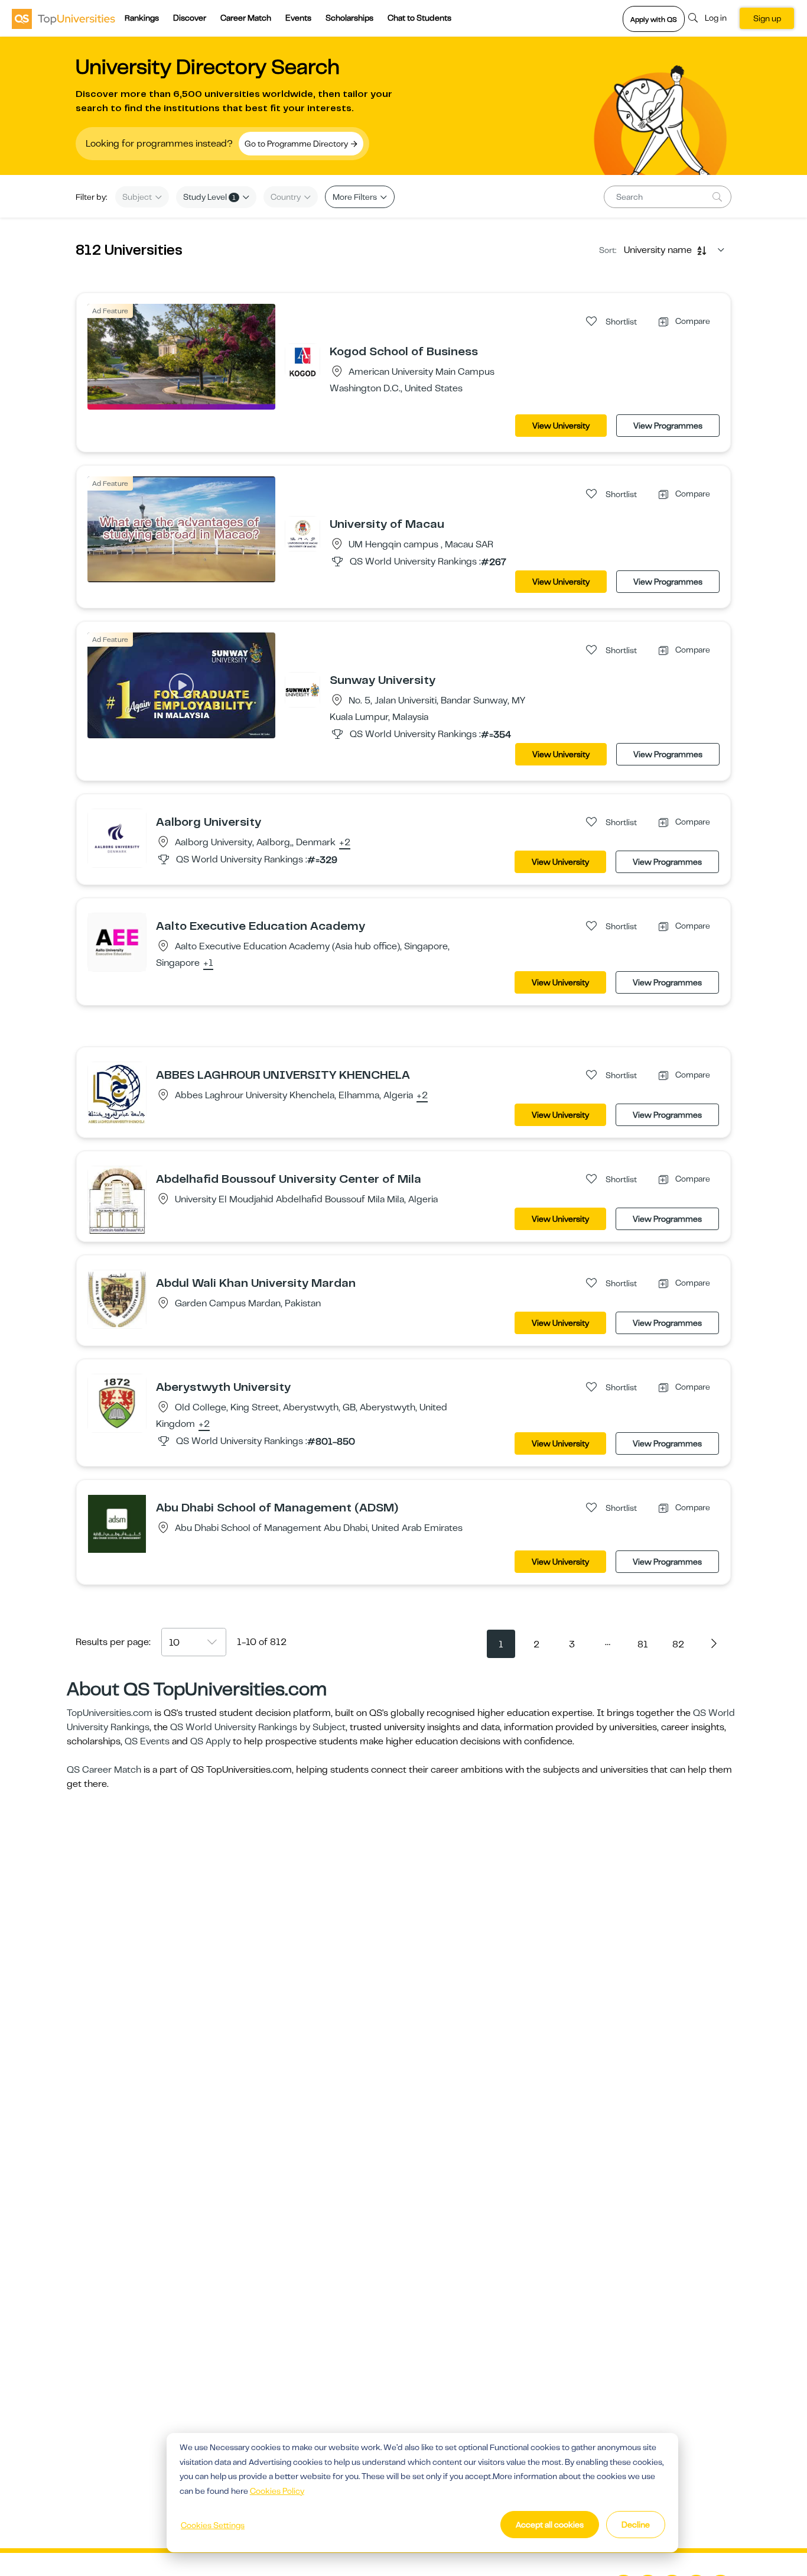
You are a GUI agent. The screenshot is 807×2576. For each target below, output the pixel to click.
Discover (190, 18)
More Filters (356, 197)
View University (561, 426)
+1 (208, 963)
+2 (345, 843)
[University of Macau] (302, 533)
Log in (716, 18)
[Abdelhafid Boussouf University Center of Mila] (117, 1201)
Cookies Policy (277, 2491)
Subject (138, 197)
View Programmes (668, 426)
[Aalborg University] (117, 838)
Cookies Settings (213, 2525)
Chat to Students (419, 18)
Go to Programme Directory (297, 144)
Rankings (142, 18)
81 (643, 1644)
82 (678, 1644)
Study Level (209, 197)
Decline (636, 2525)
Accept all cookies (550, 2525)
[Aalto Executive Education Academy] (117, 942)
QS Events (147, 1741)
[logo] (64, 18)
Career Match (246, 18)
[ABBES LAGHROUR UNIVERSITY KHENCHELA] (117, 1093)
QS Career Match (104, 1770)
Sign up (767, 18)
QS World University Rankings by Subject (258, 1727)
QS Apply (210, 1741)
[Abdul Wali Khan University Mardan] (117, 1299)
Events (298, 18)
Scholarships (349, 18)
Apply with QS (654, 20)
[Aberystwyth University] (117, 1403)
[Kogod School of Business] (302, 361)
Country (287, 197)
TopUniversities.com (110, 1713)
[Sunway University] (302, 689)
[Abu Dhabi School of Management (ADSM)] (117, 1523)
